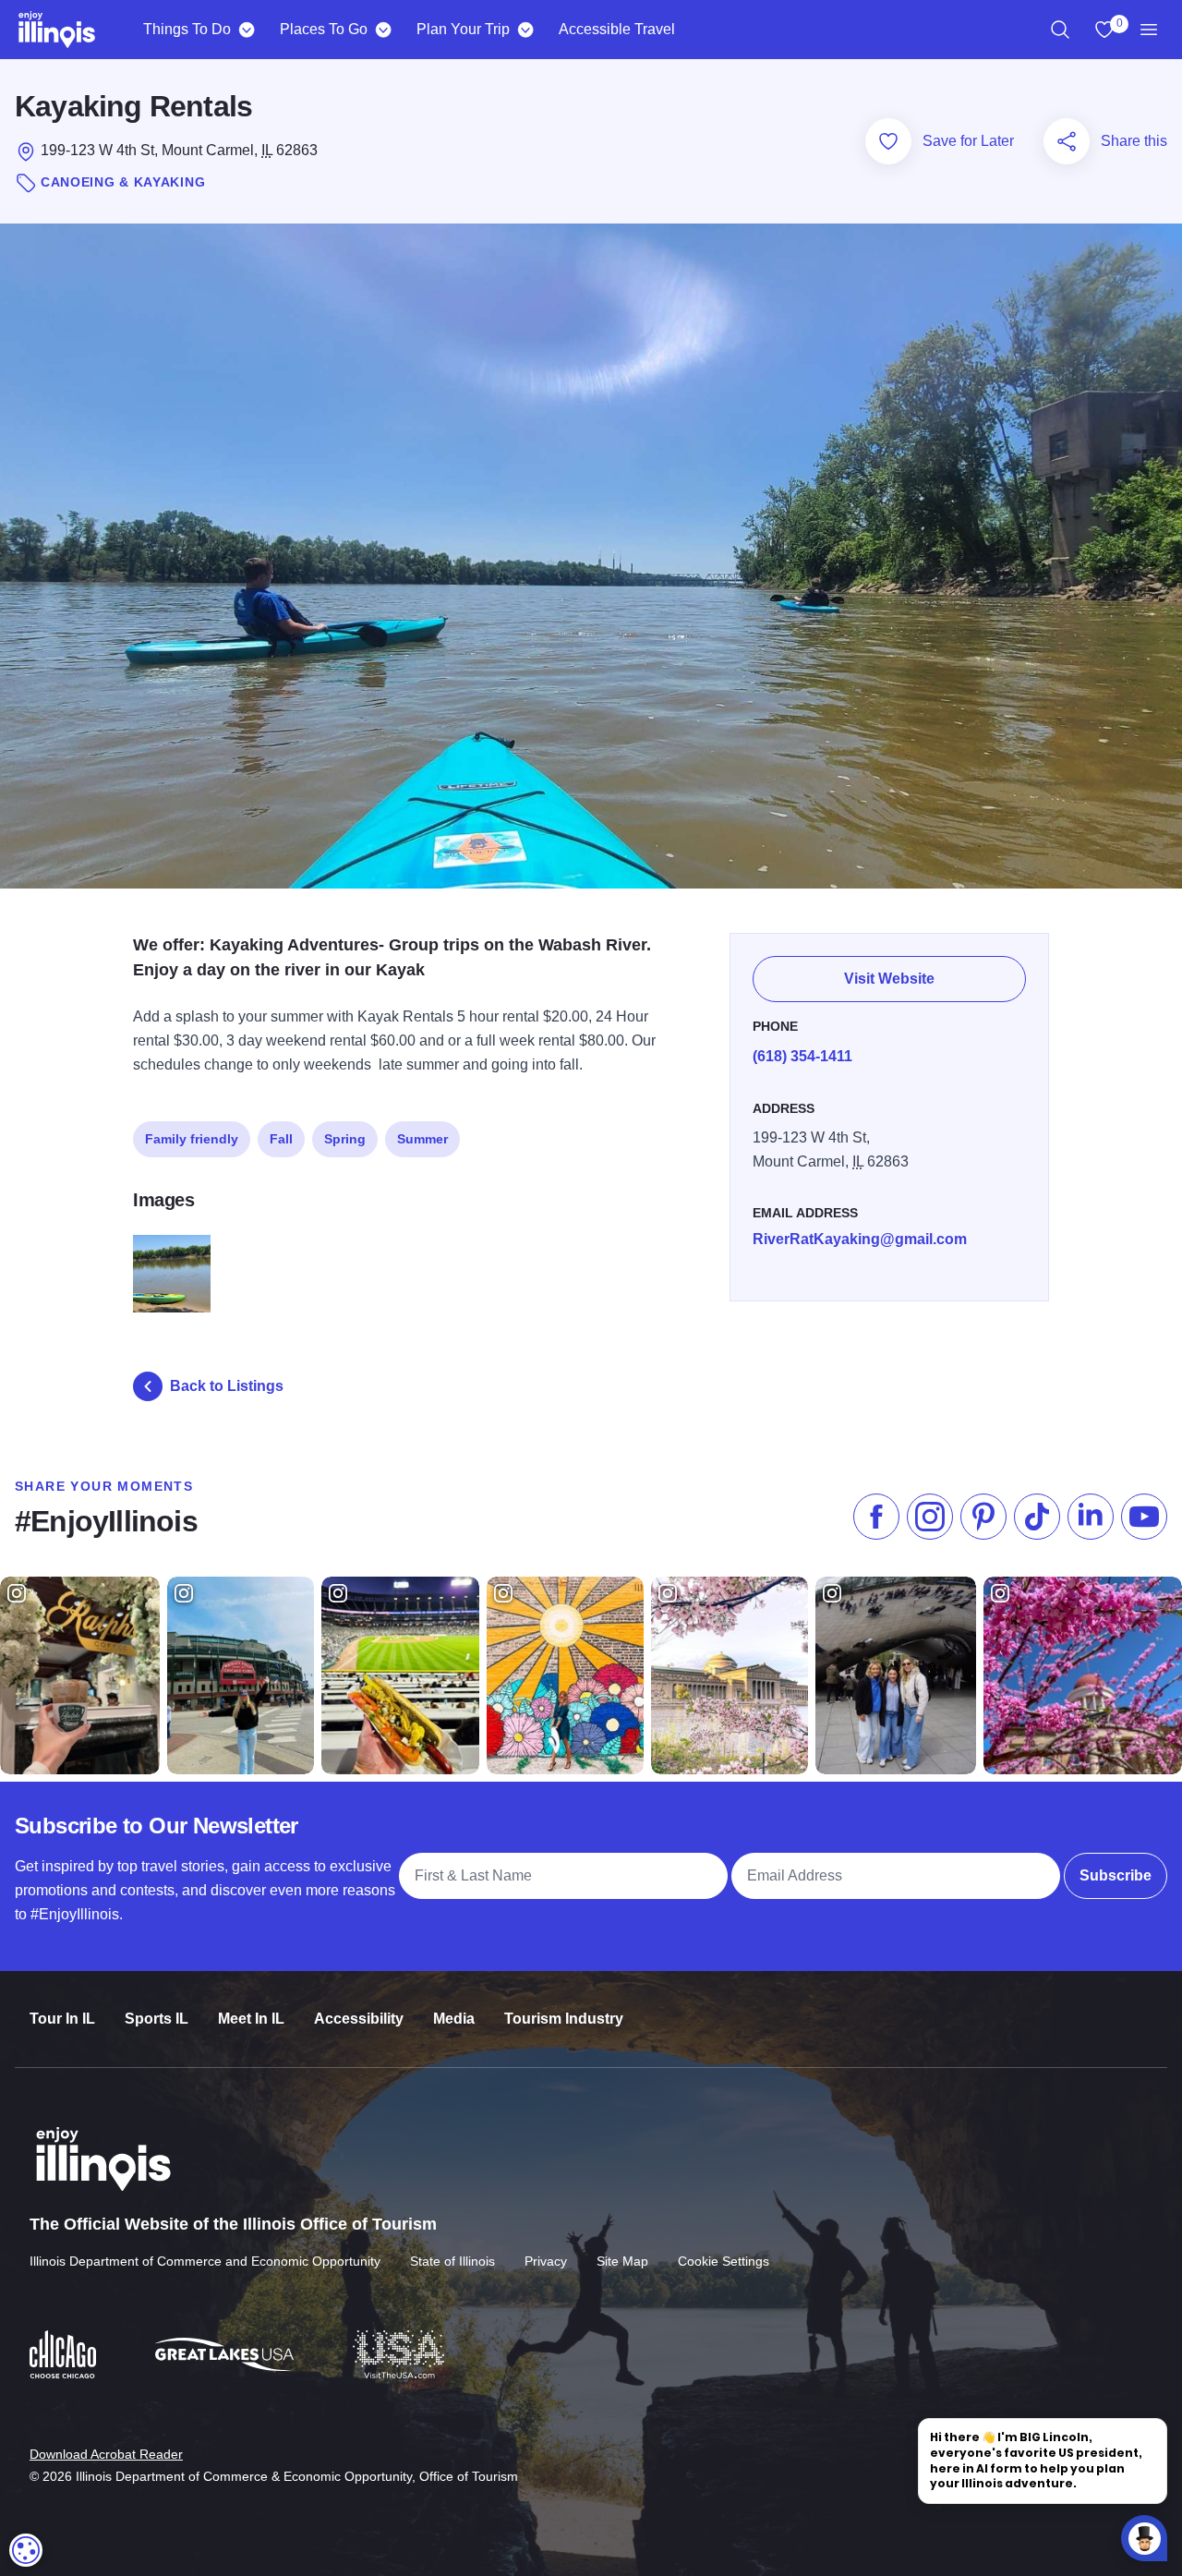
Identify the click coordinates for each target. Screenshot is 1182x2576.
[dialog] (26, 2550)
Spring (345, 1139)
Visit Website (889, 979)
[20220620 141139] (172, 1274)
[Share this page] (1067, 141)
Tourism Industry (564, 2019)
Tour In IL (62, 2019)
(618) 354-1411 (802, 1056)
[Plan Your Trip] (525, 30)
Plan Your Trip (463, 29)
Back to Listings (227, 1386)
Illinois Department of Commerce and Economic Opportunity (205, 2261)
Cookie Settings (724, 2261)
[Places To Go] (383, 30)
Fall (281, 1139)
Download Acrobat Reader (106, 2454)
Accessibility (359, 2019)
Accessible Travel (617, 29)
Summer (422, 1139)
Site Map (622, 2261)
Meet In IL (251, 2019)
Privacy (546, 2261)
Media (454, 2019)
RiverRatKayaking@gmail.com (860, 1239)
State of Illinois (452, 2261)
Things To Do (187, 29)
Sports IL (157, 2019)
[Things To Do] (246, 30)
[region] (1060, 30)
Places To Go (324, 29)
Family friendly (192, 1139)
